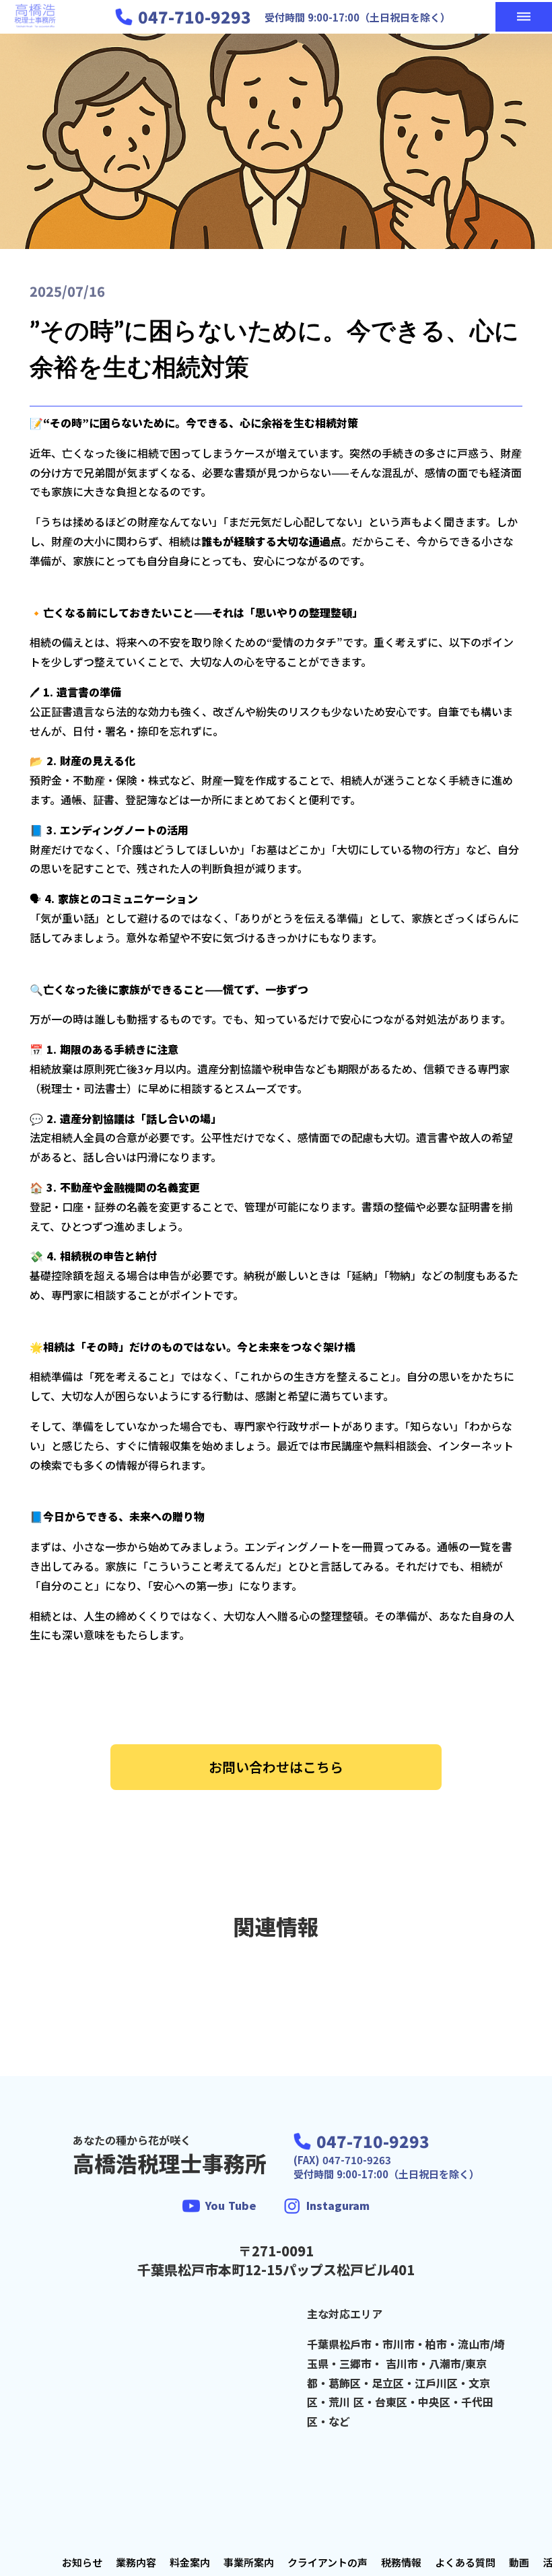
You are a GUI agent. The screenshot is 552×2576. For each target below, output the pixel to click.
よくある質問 (465, 2562)
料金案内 (190, 2562)
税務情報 (401, 2562)
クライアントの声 (327, 2562)
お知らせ (82, 2562)
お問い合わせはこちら (276, 1767)
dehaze (524, 17)
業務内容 (136, 2562)
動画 (519, 2562)
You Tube (231, 2205)
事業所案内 (249, 2562)
